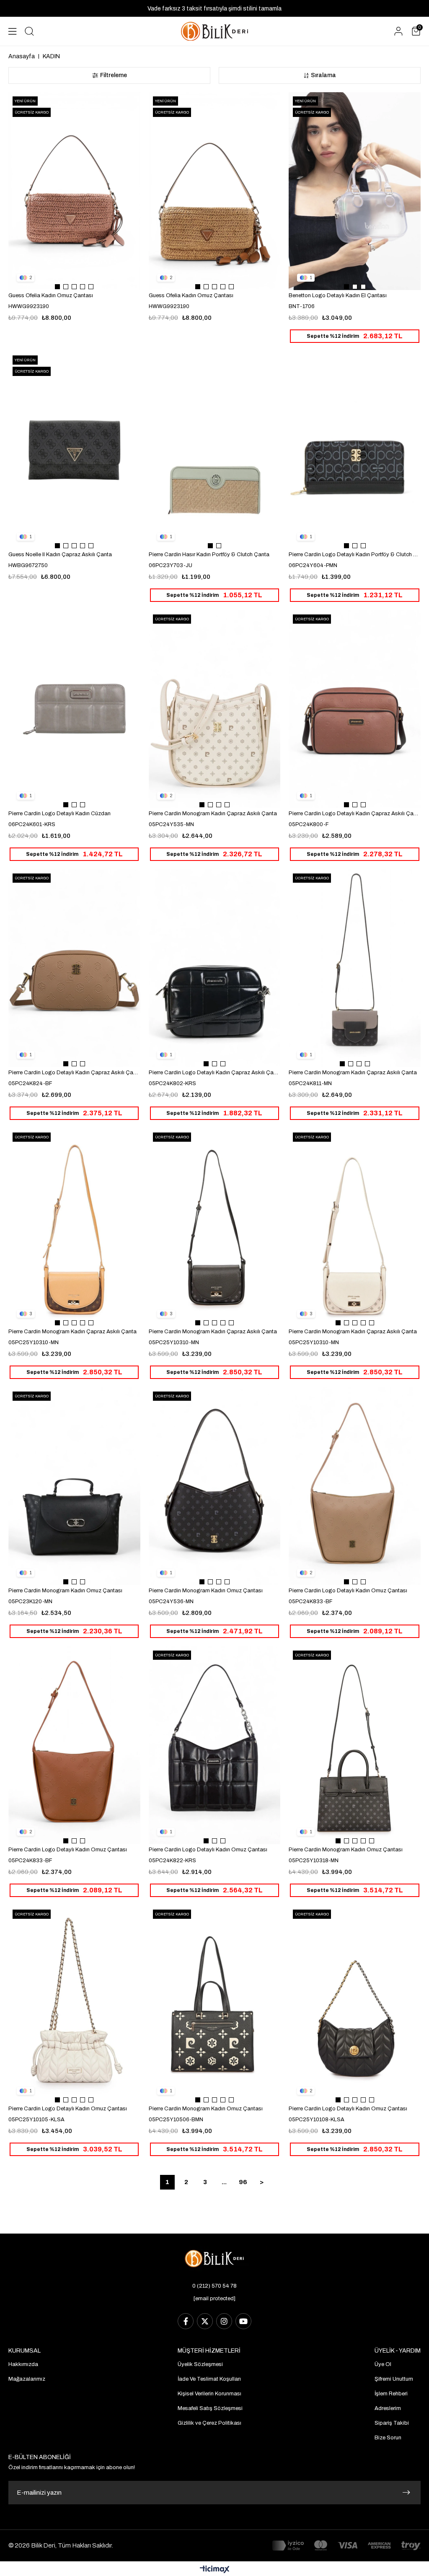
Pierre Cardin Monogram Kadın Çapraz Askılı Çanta (213, 814)
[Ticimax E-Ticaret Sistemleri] (215, 2570)
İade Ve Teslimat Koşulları (209, 2379)
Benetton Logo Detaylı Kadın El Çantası (338, 295)
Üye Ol (383, 2364)
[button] (57, 287)
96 (243, 2182)
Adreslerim (388, 2408)
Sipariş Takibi (392, 2423)
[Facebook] (186, 2321)
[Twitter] (205, 2321)
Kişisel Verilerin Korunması (209, 2394)
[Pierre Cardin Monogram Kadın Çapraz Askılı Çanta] (215, 709)
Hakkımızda (23, 2364)
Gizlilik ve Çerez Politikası (209, 2423)
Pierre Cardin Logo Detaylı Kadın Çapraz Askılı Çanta (355, 814)
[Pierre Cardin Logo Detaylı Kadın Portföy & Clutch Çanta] (355, 450)
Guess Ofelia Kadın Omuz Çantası (51, 295)
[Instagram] (224, 2321)
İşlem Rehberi (391, 2394)
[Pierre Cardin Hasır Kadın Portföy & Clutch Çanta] (215, 450)
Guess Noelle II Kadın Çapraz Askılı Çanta (60, 555)
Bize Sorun (388, 2438)
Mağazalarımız (27, 2379)
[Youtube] (243, 2321)
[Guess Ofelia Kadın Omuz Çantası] (74, 191)
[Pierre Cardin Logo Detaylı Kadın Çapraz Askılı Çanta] (355, 709)
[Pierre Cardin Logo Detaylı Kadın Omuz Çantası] (355, 1486)
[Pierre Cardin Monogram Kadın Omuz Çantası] (74, 1486)
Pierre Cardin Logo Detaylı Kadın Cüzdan (59, 814)
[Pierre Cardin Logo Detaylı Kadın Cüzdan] (74, 709)
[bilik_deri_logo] (214, 2259)
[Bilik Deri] (214, 31)
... (224, 2182)
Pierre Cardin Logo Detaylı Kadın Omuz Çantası (348, 1591)
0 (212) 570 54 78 (214, 2286)
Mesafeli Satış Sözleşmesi (210, 2408)
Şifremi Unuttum (394, 2379)
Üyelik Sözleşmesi (200, 2364)
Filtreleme (114, 75)
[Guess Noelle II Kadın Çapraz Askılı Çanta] (74, 450)
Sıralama (323, 75)
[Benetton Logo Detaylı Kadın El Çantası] (355, 191)
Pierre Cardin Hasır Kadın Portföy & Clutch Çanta (209, 555)
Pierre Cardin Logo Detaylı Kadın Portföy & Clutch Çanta (355, 555)
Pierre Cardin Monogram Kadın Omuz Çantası (65, 1591)
